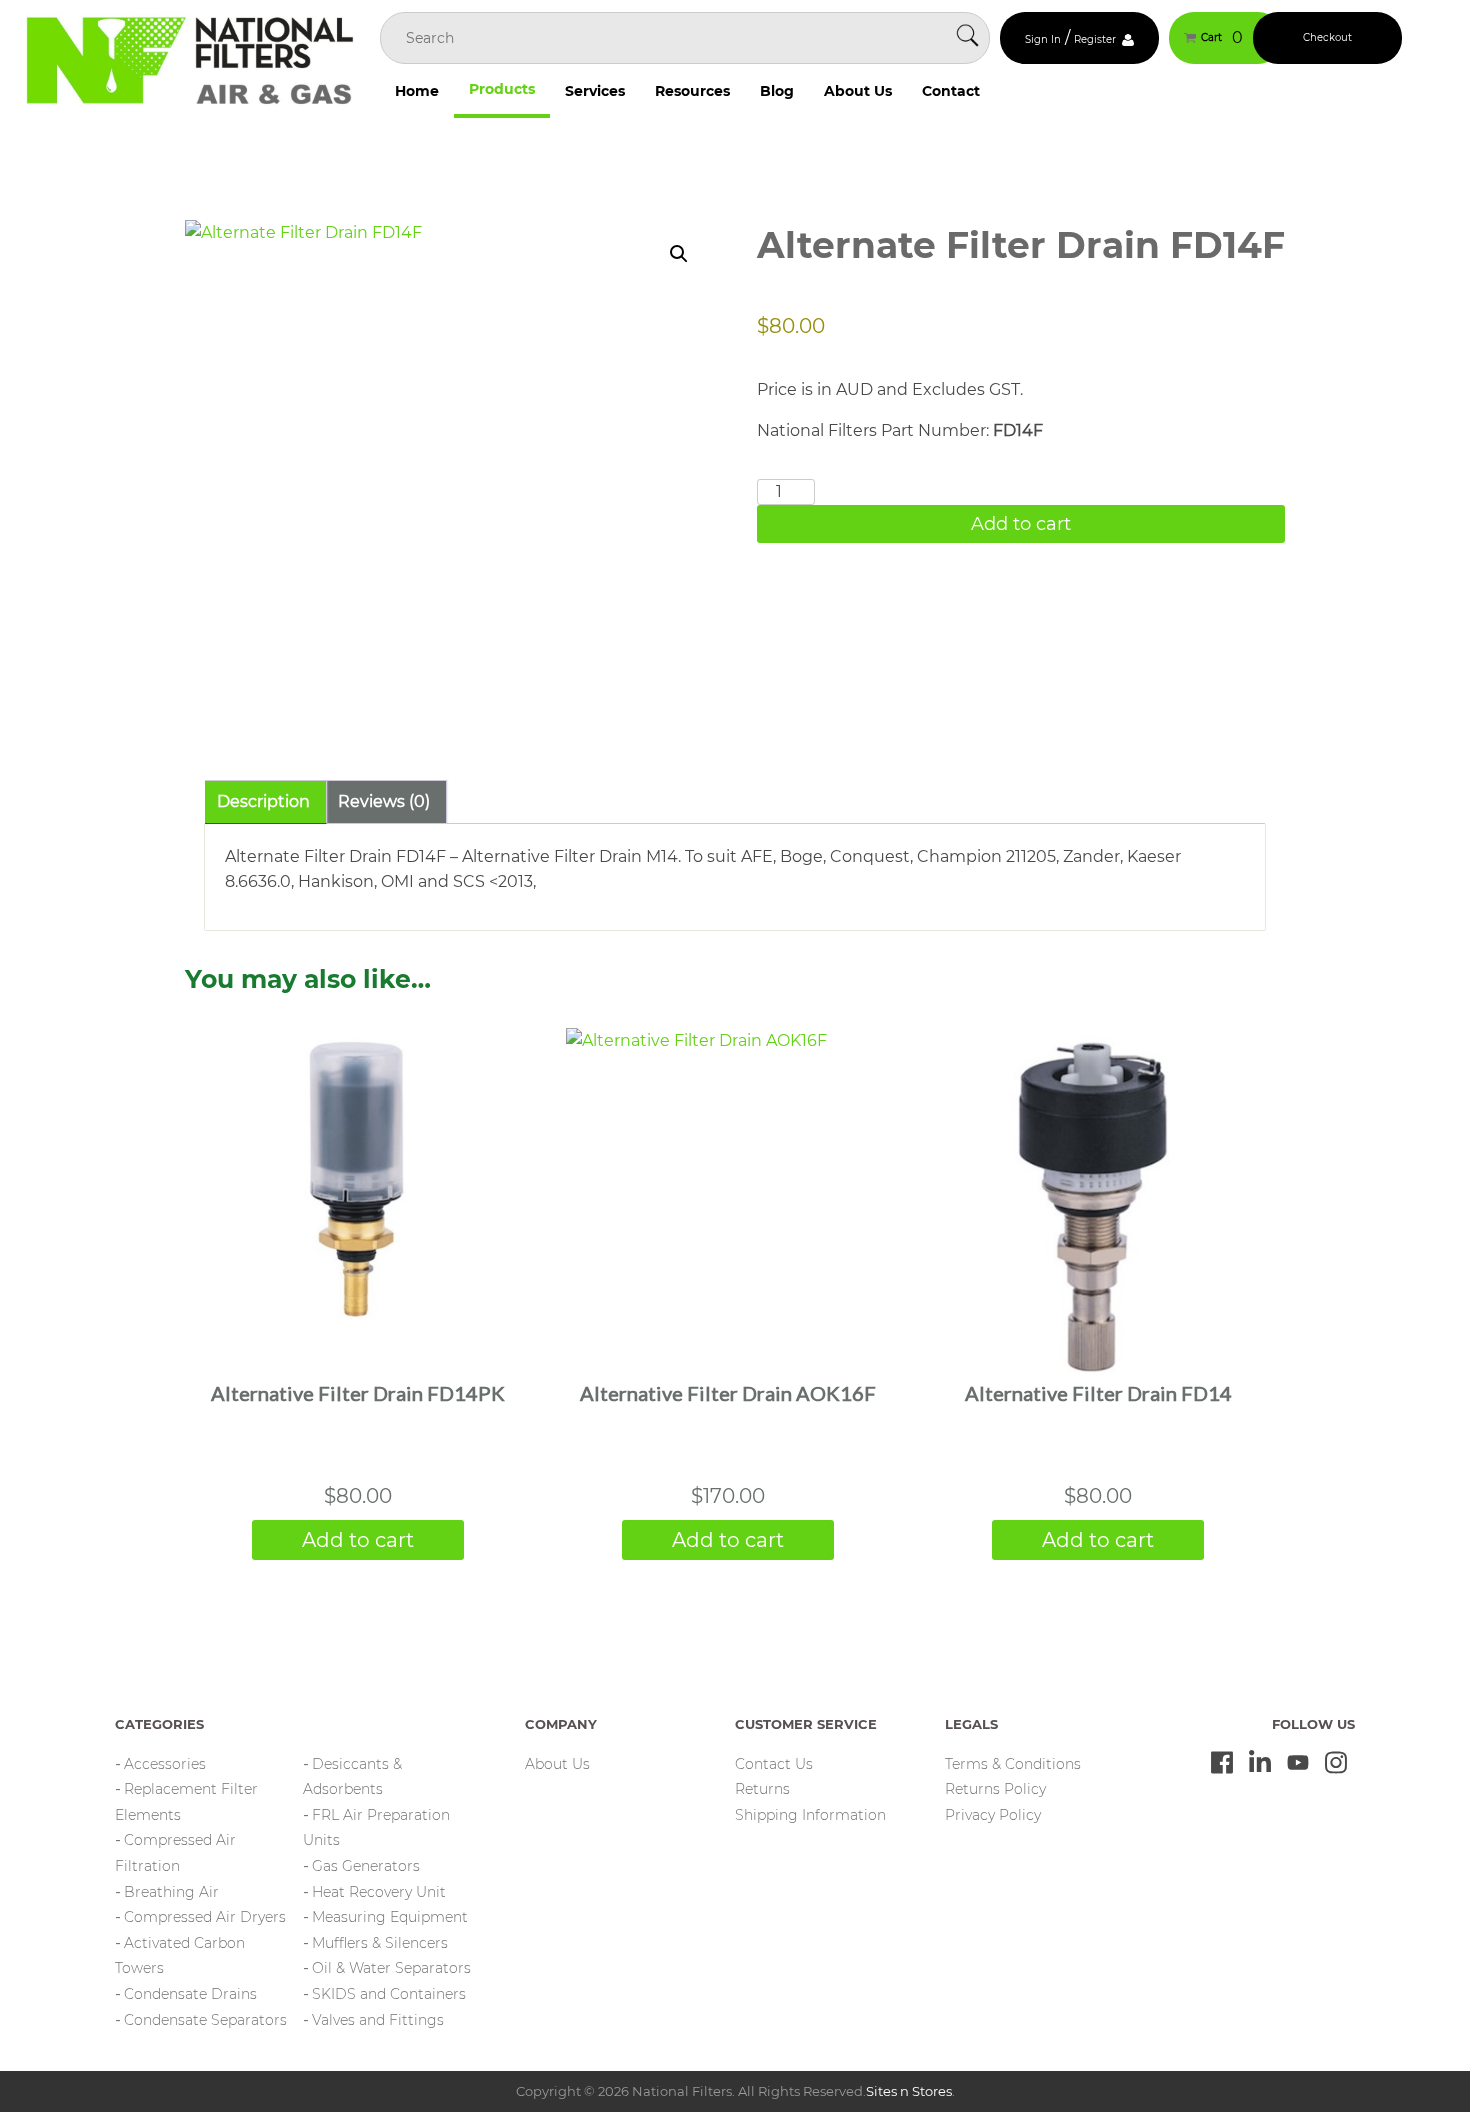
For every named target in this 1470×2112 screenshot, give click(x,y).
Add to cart (1021, 524)
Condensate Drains (190, 1994)
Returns (762, 1789)
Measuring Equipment (390, 1917)
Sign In (1043, 39)
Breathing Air (171, 1892)
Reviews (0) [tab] (384, 801)
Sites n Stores (909, 2091)
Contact (951, 91)
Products (502, 89)
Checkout (1327, 37)
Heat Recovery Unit (379, 1892)
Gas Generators (366, 1866)
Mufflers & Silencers (380, 1943)
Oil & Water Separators (391, 1968)
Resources (692, 91)
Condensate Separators (205, 2020)
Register (1095, 39)
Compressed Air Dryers (205, 1917)
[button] (679, 254)
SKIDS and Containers (389, 1994)
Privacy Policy (993, 1815)
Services (595, 91)
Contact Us (774, 1764)
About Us (858, 91)
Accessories (165, 1764)
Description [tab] (263, 801)
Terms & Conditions (1013, 1764)
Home (417, 91)
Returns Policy (995, 1789)
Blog (777, 91)
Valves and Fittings (378, 2020)
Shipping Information (810, 1815)
